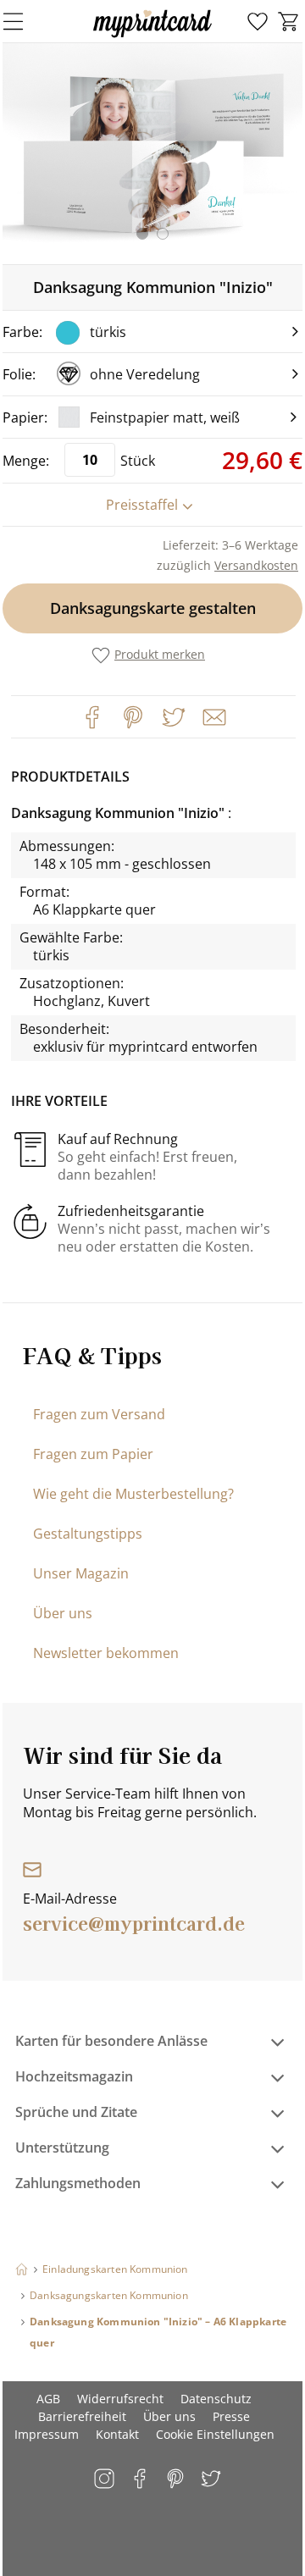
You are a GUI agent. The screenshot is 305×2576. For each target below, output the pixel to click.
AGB (48, 2399)
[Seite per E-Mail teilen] (213, 716)
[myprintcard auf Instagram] (105, 2480)
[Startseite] (22, 2269)
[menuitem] (258, 22)
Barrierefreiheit (82, 2416)
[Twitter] (174, 717)
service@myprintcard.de (134, 1922)
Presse (231, 2416)
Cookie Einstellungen (215, 2434)
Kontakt (117, 2434)
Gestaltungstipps (88, 1534)
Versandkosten (256, 565)
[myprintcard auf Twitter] (212, 2480)
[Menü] (24, 21)
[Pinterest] (133, 717)
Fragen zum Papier (93, 1454)
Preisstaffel (142, 505)
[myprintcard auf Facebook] (141, 2480)
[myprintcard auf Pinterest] (177, 2480)
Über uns (63, 1613)
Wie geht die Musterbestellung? (133, 1494)
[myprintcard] (152, 37)
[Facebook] (92, 717)
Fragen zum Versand (99, 1414)
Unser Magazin (81, 1573)
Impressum (47, 2434)
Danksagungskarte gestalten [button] (153, 608)
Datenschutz (216, 2399)
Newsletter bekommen (106, 1653)
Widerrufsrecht (120, 2399)
